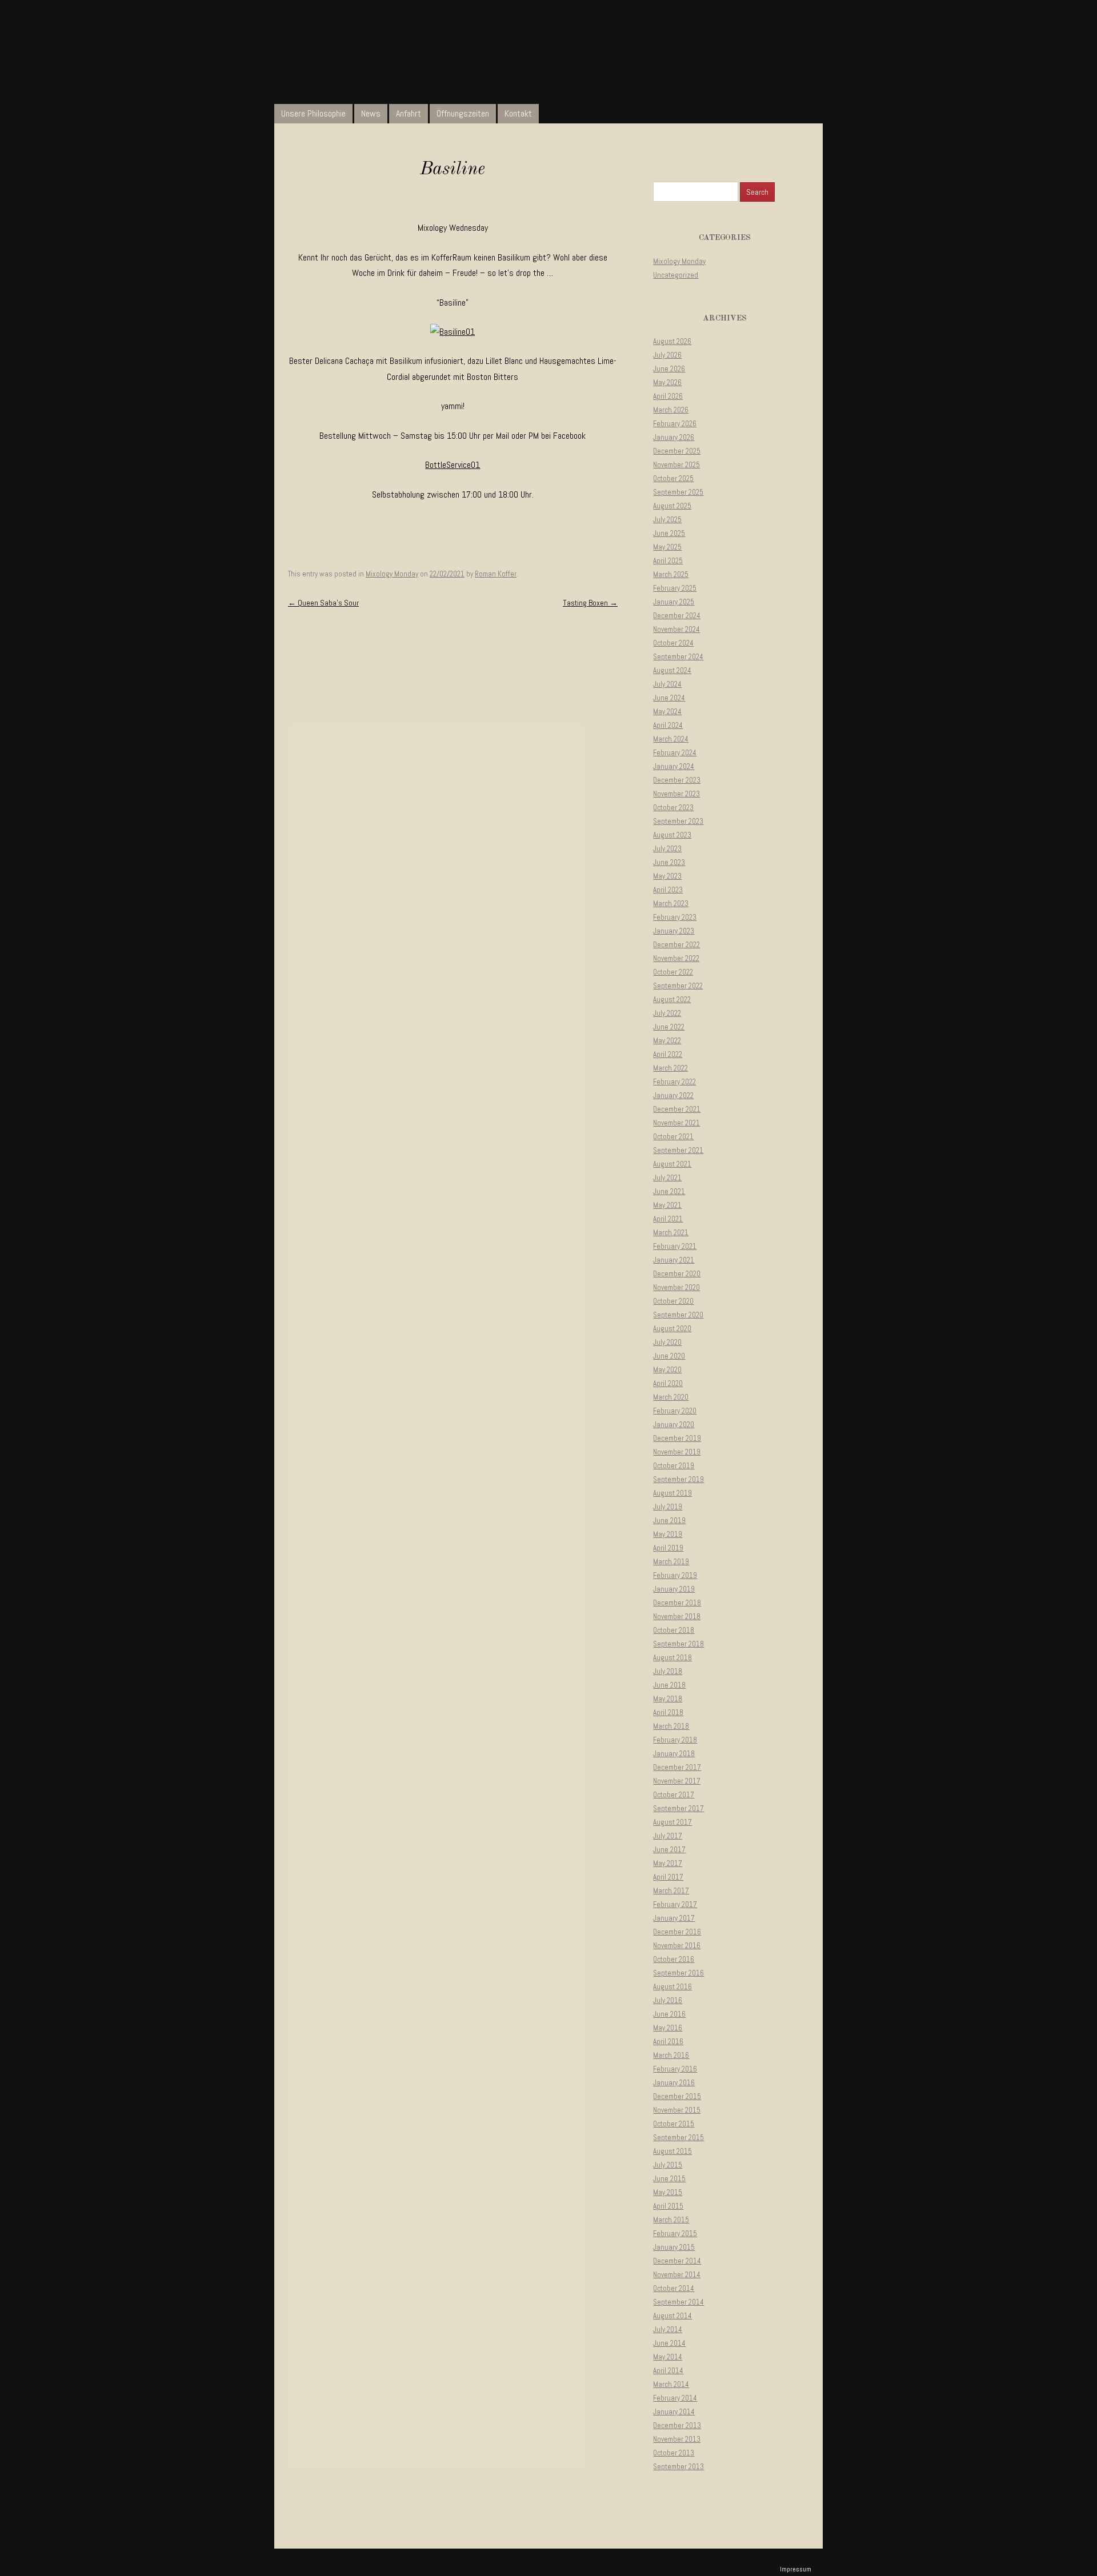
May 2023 (667, 876)
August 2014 (672, 2316)
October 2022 (673, 972)
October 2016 (674, 1959)
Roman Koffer (496, 574)
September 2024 (678, 657)
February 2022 (674, 1082)
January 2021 (674, 1260)
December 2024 (677, 616)
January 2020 (674, 1425)
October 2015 (674, 2124)
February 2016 (675, 2069)
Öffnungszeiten (463, 113)
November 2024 (676, 629)
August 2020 (672, 1329)
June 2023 (669, 862)
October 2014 (674, 2288)
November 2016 (677, 1946)
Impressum (796, 2569)
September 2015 (678, 2138)
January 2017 (674, 1918)
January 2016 (674, 2083)
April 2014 (668, 2371)
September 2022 (678, 986)
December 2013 (677, 2425)
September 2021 (678, 1150)
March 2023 (671, 904)
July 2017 (668, 1836)
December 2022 (676, 945)
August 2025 (672, 506)
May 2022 (667, 1041)
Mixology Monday (392, 574)
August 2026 (672, 341)
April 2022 (668, 1054)
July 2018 (668, 1671)
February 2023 (675, 917)
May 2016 (668, 2028)
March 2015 (671, 2220)
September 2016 (678, 1973)
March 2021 (671, 1233)
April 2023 (668, 890)
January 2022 (673, 1095)
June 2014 (669, 2343)
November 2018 (677, 1616)
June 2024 (669, 698)
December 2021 (677, 1109)
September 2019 (678, 1479)
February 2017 (675, 1904)
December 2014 (677, 2261)
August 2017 (672, 1822)
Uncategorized (676, 275)
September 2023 (678, 821)
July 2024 (667, 684)
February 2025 (675, 588)
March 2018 (671, 1726)
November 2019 (677, 1452)
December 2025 (677, 451)
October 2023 (673, 808)
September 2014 (678, 2302)
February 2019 (675, 1575)
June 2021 (669, 1191)
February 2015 (675, 2234)
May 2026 (667, 382)
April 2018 (668, 1712)
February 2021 (675, 1246)
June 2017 (669, 1850)
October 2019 (674, 1466)
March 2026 (671, 410)
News (371, 113)
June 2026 (669, 369)
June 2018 (669, 1685)
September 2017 (678, 1808)
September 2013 (678, 2467)
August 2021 (672, 1164)
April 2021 (668, 1219)
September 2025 (678, 492)
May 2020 (667, 1370)
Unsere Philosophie (313, 113)
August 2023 (672, 835)
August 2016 (672, 1987)
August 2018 (672, 1658)
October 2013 (674, 2453)
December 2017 (677, 1767)
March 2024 (671, 739)
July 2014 (668, 2329)
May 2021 (667, 1205)
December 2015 (677, 2096)
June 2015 (669, 2179)
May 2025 (667, 547)
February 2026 (675, 424)
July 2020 (667, 1342)
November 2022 (676, 958)
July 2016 (668, 2000)
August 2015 (672, 2151)
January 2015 (674, 2247)
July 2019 (668, 1507)
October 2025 (673, 478)
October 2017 (674, 1795)
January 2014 (674, 2412)
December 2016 (677, 1932)
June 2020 (669, 1356)
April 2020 (668, 1383)
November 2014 (677, 2275)
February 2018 (675, 1740)
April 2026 (668, 396)
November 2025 (676, 465)
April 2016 (668, 2042)
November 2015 (677, 2110)
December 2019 (677, 1438)
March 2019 (671, 1562)
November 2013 (677, 2439)
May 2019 (668, 1534)
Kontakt (518, 113)
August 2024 (672, 670)
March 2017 (671, 1891)
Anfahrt (409, 113)
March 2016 (671, 2055)
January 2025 (674, 602)
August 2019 (672, 1493)
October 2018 (674, 1630)
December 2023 (677, 780)
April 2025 (668, 561)
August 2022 (672, 999)
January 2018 (674, 1754)
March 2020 (671, 1397)
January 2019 (674, 1589)
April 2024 (668, 725)
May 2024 (667, 712)
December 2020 (677, 1274)
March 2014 (671, 2384)
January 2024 (674, 766)
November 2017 (677, 1781)
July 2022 (667, 1013)
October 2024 (673, 643)
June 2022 (669, 1027)
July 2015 (668, 2165)
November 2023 (676, 794)
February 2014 (675, 2398)
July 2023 (667, 849)
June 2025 (669, 533)
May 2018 (668, 1699)
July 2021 (667, 1178)
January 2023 (674, 931)
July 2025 (667, 520)
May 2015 (668, 2192)
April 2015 (668, 2206)
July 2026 (667, 355)
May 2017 (668, 1863)
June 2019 (669, 1521)
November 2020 (676, 1287)
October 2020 (673, 1301)
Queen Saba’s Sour (323, 603)
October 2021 (673, 1137)
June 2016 (669, 2014)
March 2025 (671, 574)
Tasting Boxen (590, 603)
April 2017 (668, 1877)
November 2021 (676, 1123)
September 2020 (678, 1315)
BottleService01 (453, 465)
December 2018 (677, 1603)
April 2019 (668, 1548)
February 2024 (675, 753)
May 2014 (668, 2357)
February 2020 (675, 1411)
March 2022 (670, 1068)
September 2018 (678, 1644)
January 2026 (674, 437)
